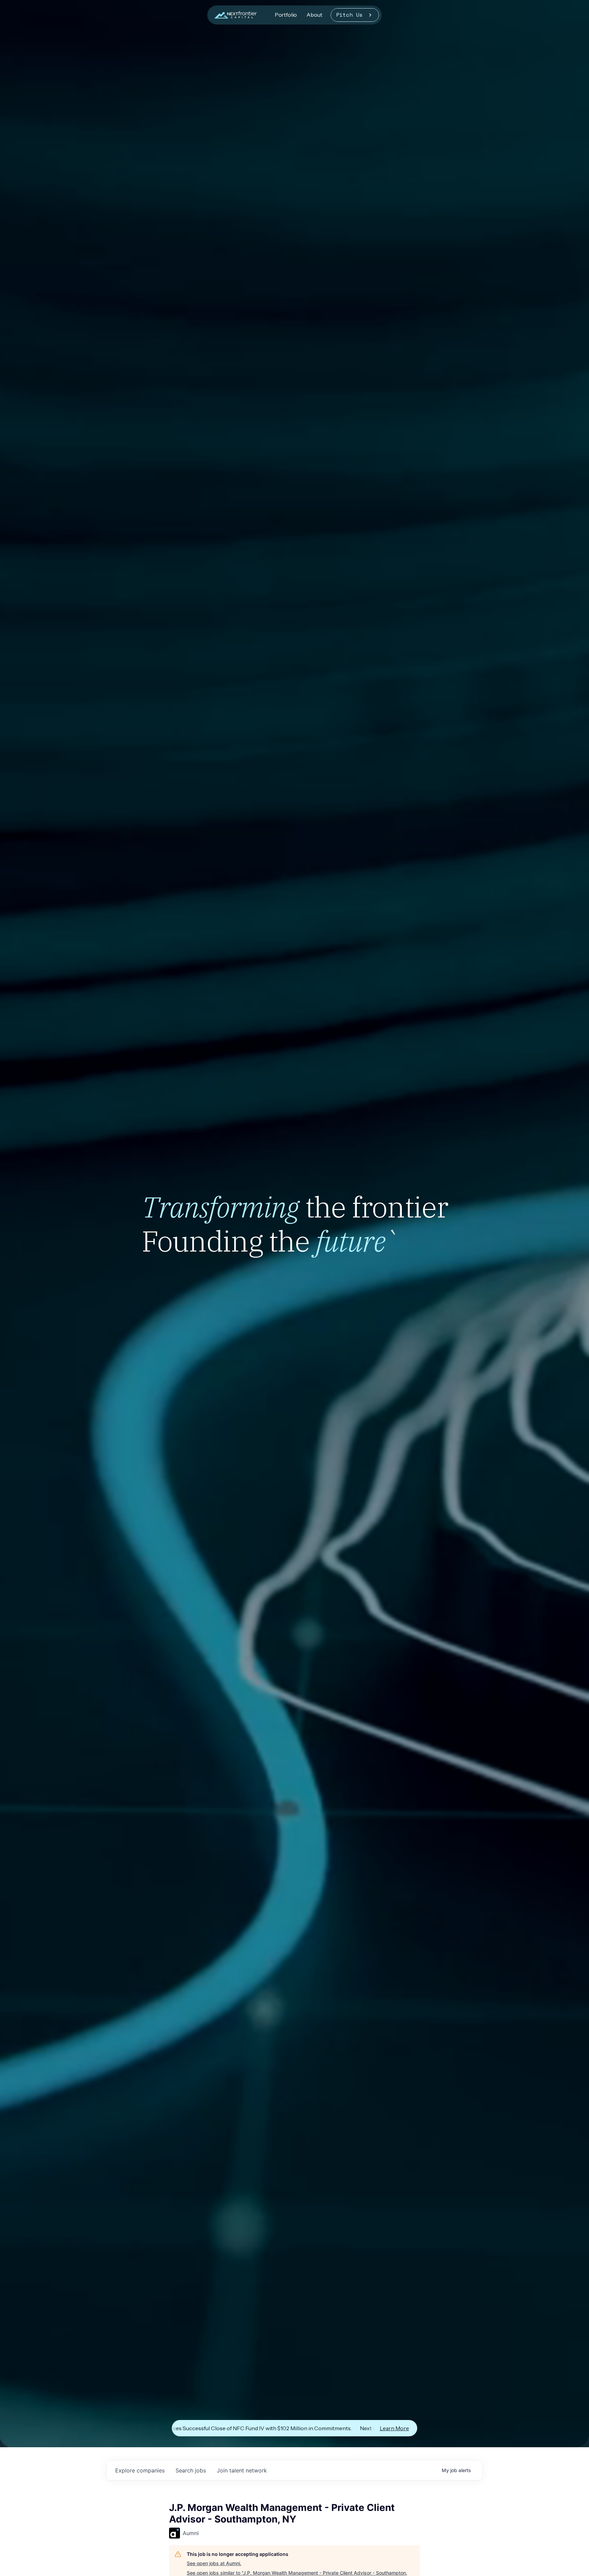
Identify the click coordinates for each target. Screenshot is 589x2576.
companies (140, 2470)
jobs (191, 2470)
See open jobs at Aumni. (214, 2563)
